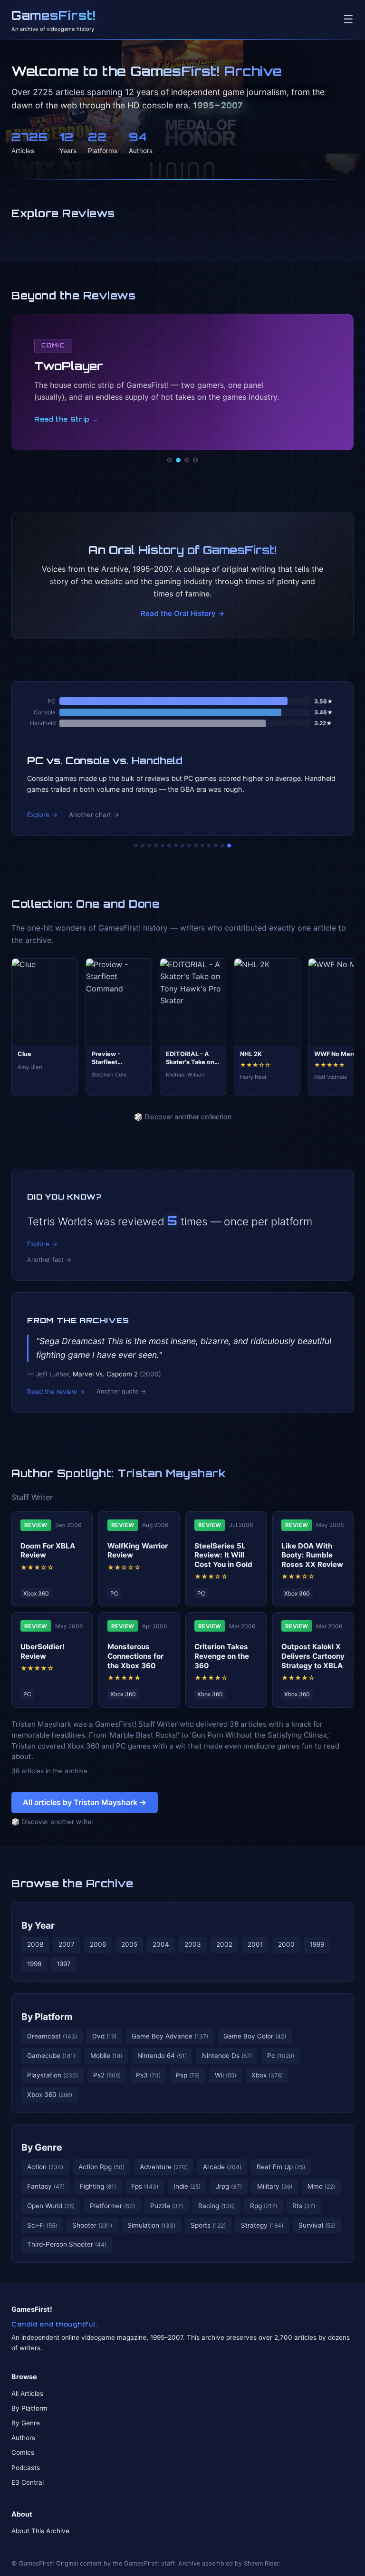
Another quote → (121, 1391)
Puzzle (167, 2206)
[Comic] (178, 460)
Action (45, 2167)
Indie (187, 2186)
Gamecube (51, 2056)
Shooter (92, 2225)
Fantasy (46, 2186)
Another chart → (94, 815)
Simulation (151, 2225)
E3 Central (28, 2482)
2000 (286, 1944)
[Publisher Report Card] (149, 846)
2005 (129, 1944)
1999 (317, 1944)
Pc (281, 2056)
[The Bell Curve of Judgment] (156, 846)
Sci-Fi (42, 2225)
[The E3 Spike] (209, 846)
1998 (34, 1964)
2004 (161, 1944)
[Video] (187, 460)
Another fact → (49, 1260)
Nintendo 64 (162, 2056)
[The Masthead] (182, 846)
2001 (255, 1944)
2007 (67, 1944)
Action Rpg (101, 2167)
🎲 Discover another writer (53, 1822)
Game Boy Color (255, 2036)
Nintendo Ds (227, 2056)
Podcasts (26, 2468)
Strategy (262, 2225)
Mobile (106, 2056)
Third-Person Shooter (67, 2244)
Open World (51, 2206)
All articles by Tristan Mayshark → (85, 1802)
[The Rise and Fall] (163, 846)
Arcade (222, 2167)
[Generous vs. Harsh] (189, 846)
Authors (23, 2438)
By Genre (42, 2147)
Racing (216, 2206)
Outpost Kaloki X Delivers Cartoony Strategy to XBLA (313, 1656)
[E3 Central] (195, 460)
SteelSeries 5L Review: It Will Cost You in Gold (223, 1555)
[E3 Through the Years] (196, 846)
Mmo (321, 2186)
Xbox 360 (50, 2095)
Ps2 (107, 2075)
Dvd (104, 2036)
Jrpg (229, 2186)
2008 (35, 1944)
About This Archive (40, 2531)
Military (275, 2186)
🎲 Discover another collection (183, 1117)
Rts (304, 2206)
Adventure (164, 2167)
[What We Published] (222, 846)
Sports (208, 2225)
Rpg (264, 2206)
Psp (188, 2075)
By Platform (47, 2017)
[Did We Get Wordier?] (202, 846)
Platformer (112, 2206)
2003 (193, 1944)
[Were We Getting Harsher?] (143, 846)
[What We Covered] (169, 846)
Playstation (53, 2075)
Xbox (267, 2075)
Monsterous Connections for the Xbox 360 (135, 1656)
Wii (226, 2075)
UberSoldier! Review (43, 1651)
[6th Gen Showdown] (176, 846)
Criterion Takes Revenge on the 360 (222, 1656)
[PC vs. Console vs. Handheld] (229, 846)
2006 (98, 1944)
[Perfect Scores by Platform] (216, 846)
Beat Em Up (281, 2167)
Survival (317, 2225)
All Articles (27, 2393)
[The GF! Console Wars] (136, 846)
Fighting (98, 2186)
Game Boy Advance (170, 2036)
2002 (224, 1944)
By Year (38, 1925)
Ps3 (148, 2075)
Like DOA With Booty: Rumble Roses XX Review (312, 1555)
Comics (23, 2452)
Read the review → (56, 1392)
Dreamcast (52, 2036)
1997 (64, 1964)
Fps (145, 2186)
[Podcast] (170, 460)
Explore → (42, 815)
